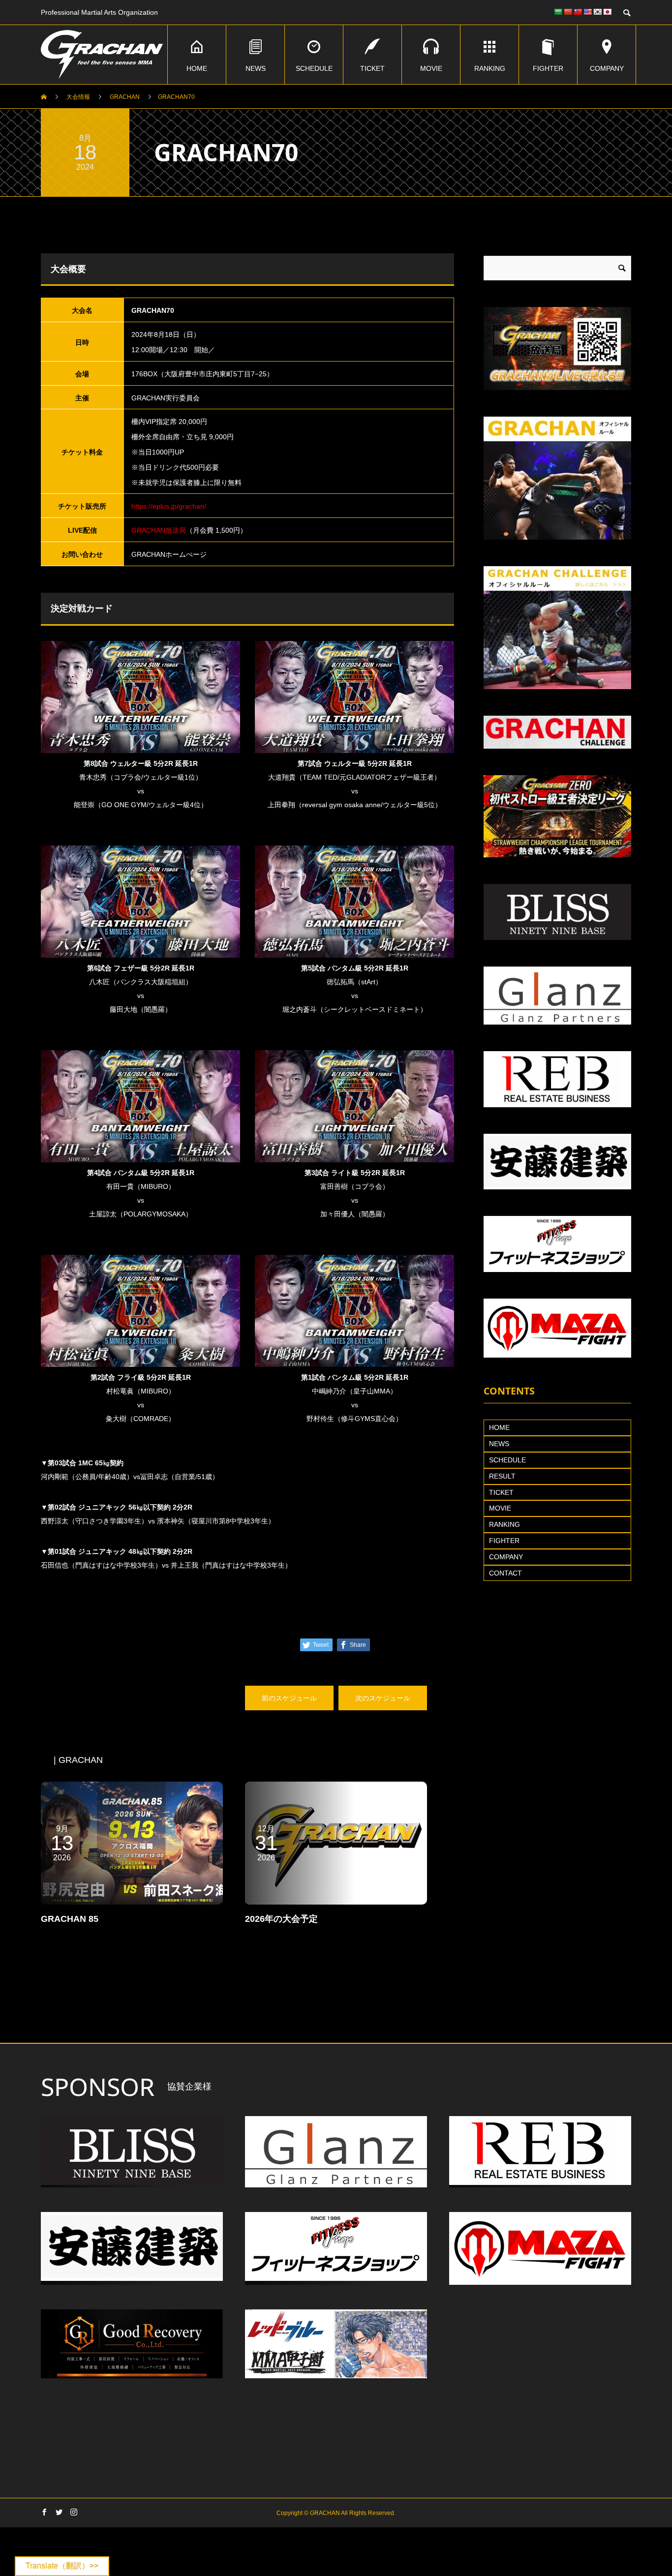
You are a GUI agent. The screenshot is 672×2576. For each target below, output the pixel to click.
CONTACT (505, 1573)
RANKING (490, 68)
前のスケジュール (289, 1698)
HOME (197, 68)
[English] (587, 12)
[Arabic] (558, 12)
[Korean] (597, 12)
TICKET (372, 68)
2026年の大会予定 (281, 1919)
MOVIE (431, 68)
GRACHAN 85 (70, 1919)
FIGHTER (548, 68)
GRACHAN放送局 (159, 530)
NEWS (256, 68)
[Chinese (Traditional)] (578, 12)
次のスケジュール (383, 1698)
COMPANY (607, 68)
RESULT (502, 1476)
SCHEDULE (314, 68)
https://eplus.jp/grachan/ (169, 506)
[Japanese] (607, 12)
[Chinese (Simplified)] (568, 12)
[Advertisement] (336, 2019)
